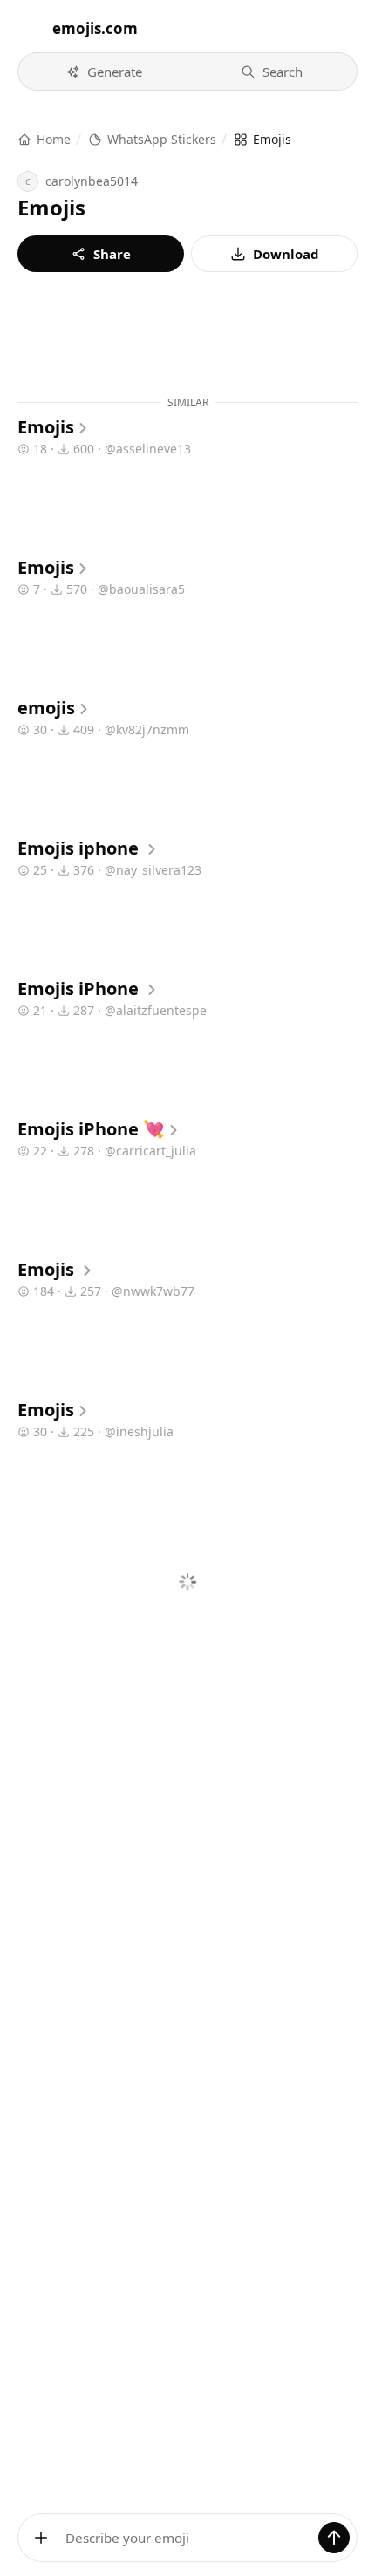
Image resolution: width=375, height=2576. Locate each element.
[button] (103, 72)
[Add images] (41, 2538)
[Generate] (334, 2538)
